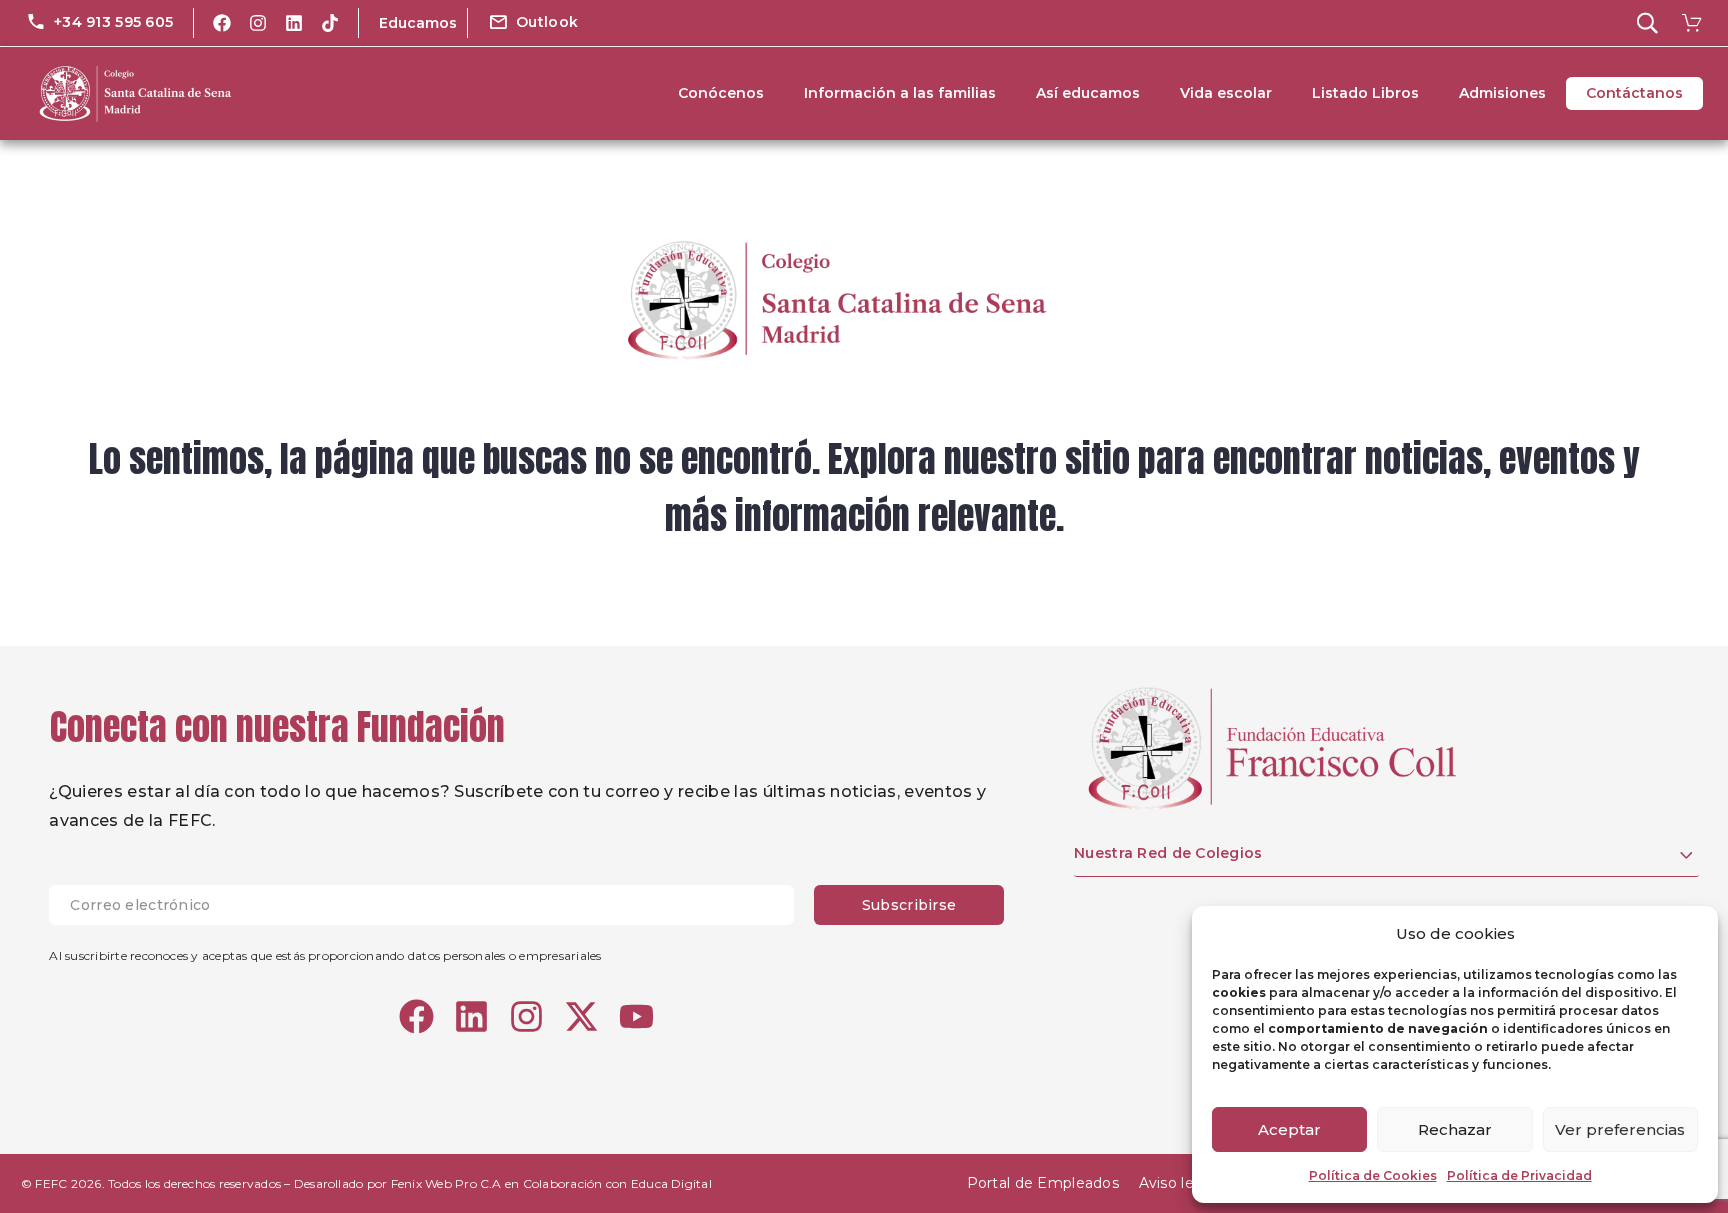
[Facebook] (222, 23)
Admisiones (1502, 93)
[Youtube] (636, 1016)
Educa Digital (671, 1183)
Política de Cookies (1373, 1175)
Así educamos (1088, 93)
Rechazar (1455, 1129)
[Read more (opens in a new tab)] (99, 23)
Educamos (418, 23)
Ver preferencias (1620, 1129)
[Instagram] (258, 23)
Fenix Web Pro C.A (446, 1183)
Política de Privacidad (1519, 1175)
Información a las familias (900, 93)
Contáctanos (1634, 93)
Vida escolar (1226, 93)
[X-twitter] (581, 1016)
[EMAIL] (431, 905)
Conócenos (721, 93)
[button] (533, 23)
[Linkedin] (294, 23)
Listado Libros (1365, 93)
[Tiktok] (330, 23)
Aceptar (1289, 1129)
